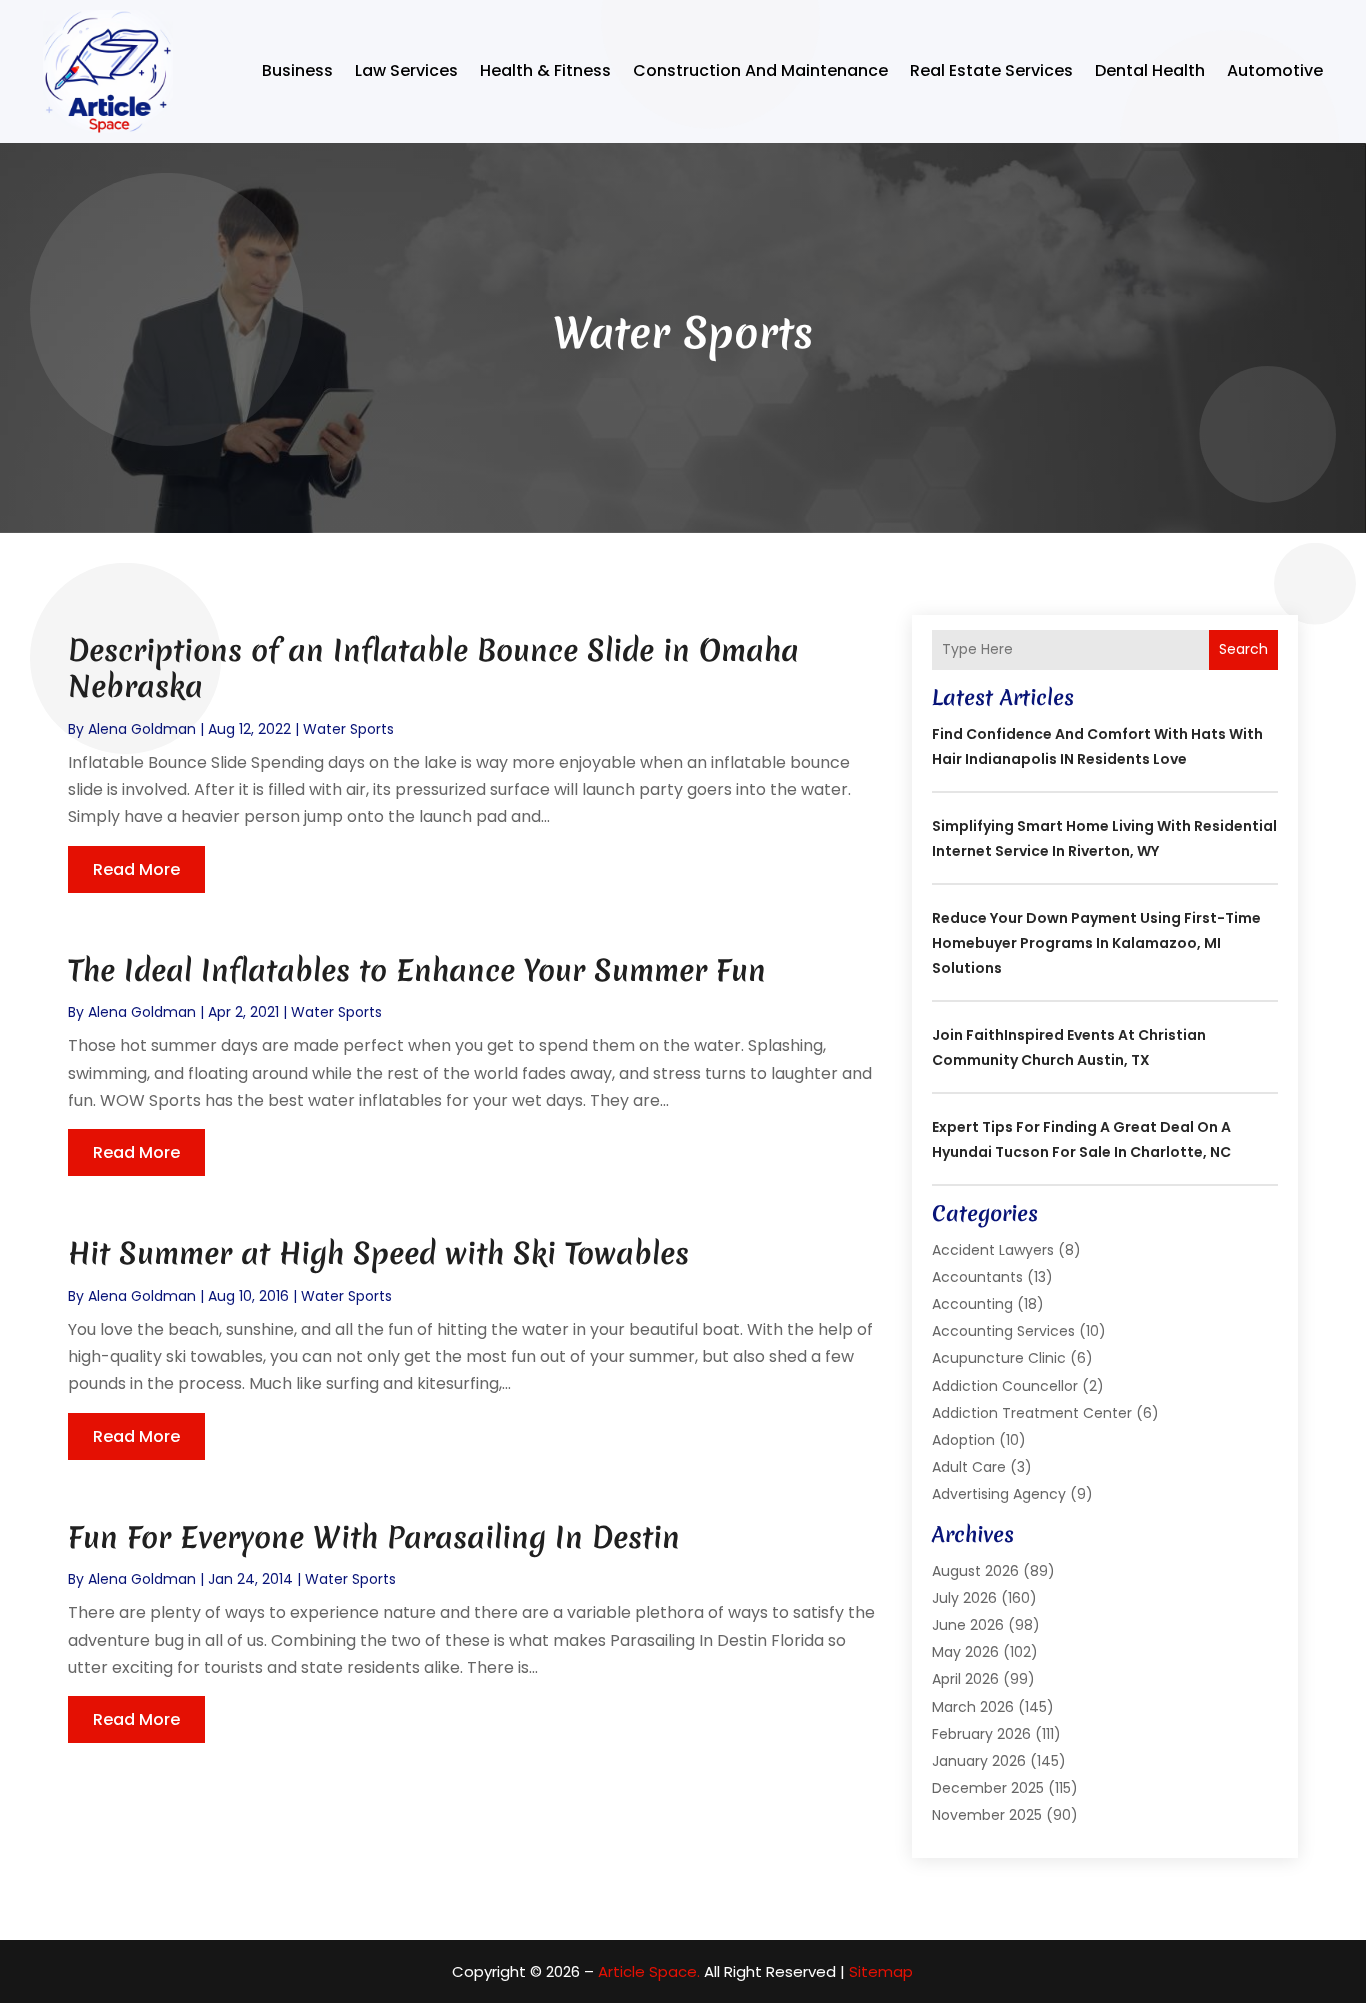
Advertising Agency (999, 1494)
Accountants (977, 1277)
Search (1243, 649)
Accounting (972, 1304)
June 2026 (968, 1625)
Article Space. (649, 1971)
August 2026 (975, 1571)
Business (297, 70)
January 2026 (979, 1761)
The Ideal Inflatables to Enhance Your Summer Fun (417, 970)
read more (136, 869)
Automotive (1275, 70)
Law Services (406, 70)
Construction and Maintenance (760, 70)
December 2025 (988, 1788)
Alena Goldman (142, 729)
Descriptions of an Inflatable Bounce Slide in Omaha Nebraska (433, 668)
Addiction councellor (1005, 1386)
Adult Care (969, 1467)
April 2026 (965, 1679)
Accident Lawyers (993, 1250)
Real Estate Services (991, 70)
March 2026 (973, 1707)
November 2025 (987, 1815)
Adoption (963, 1440)
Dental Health (1150, 70)
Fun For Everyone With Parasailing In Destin (374, 1537)
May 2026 (965, 1652)
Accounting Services (1003, 1331)
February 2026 (981, 1734)
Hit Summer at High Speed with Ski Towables (378, 1253)
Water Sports (348, 729)
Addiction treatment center (1032, 1413)
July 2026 (964, 1598)
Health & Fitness (545, 70)
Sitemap (881, 1971)
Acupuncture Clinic (999, 1358)
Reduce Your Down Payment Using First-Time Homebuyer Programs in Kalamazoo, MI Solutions (1096, 943)
